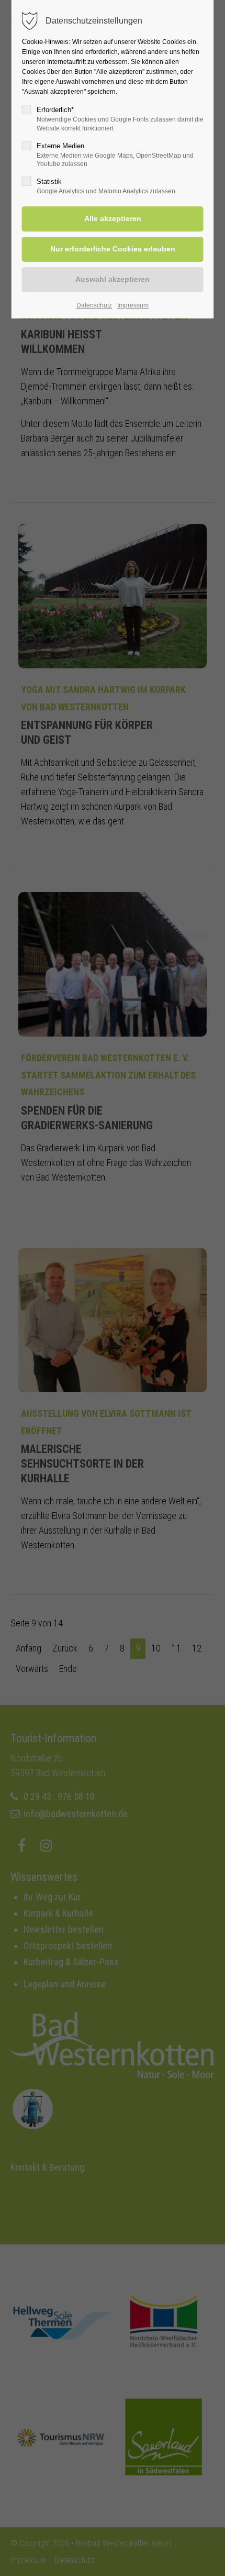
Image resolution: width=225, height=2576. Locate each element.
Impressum (133, 305)
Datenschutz (94, 305)
